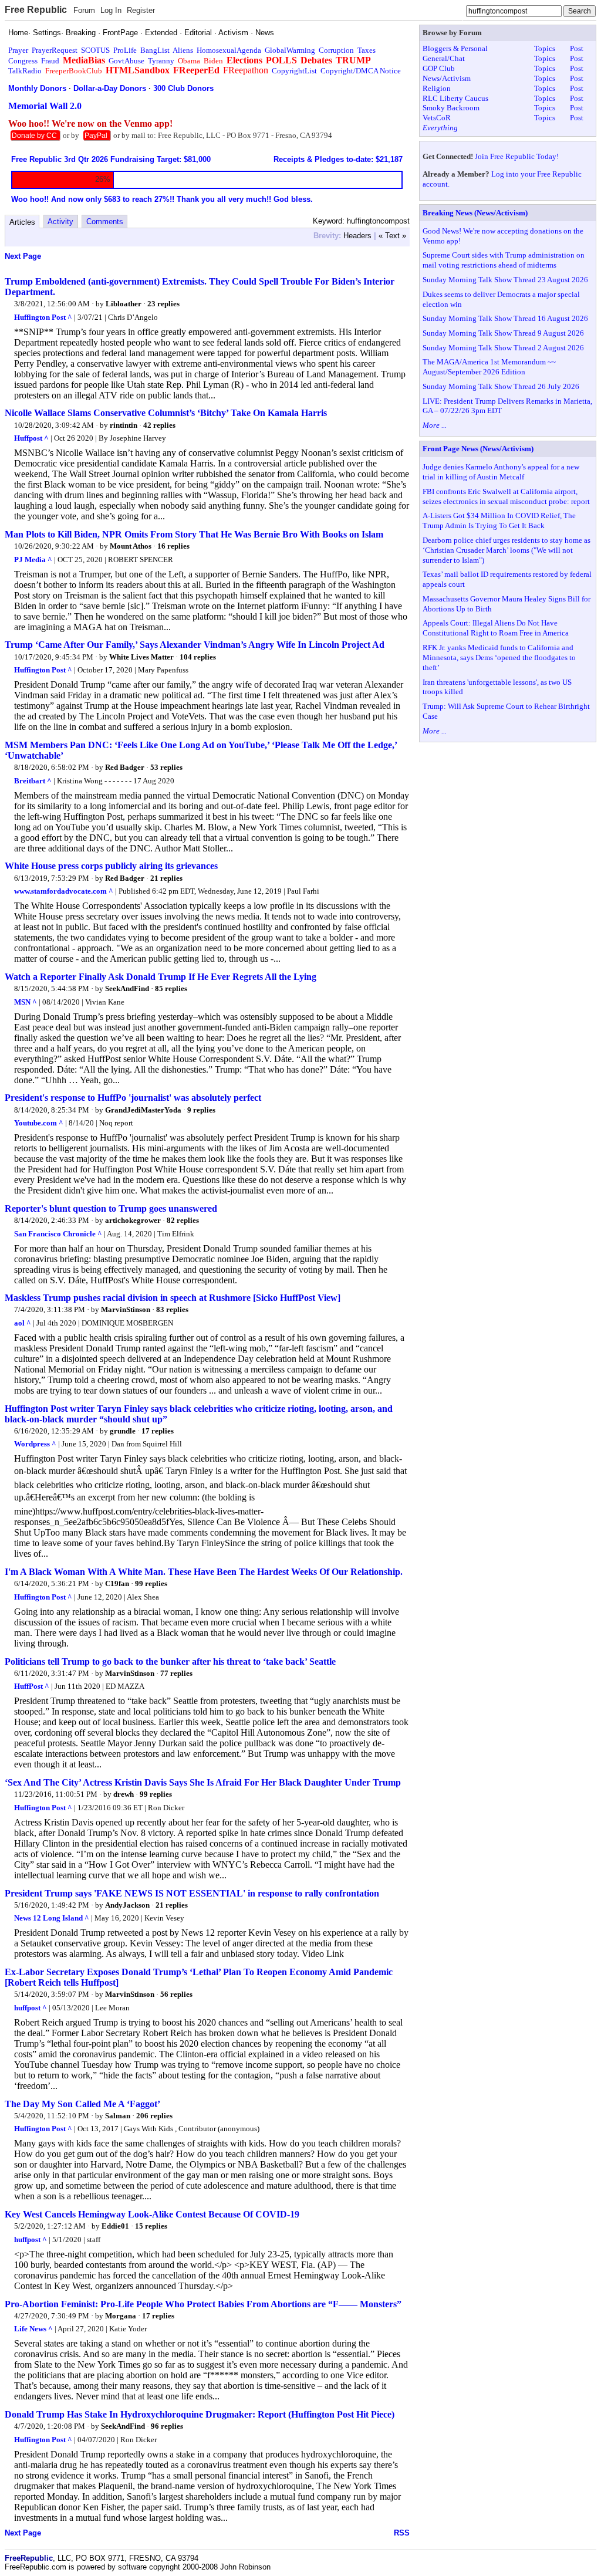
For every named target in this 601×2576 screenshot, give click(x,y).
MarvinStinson (126, 1309)
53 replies (166, 767)
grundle (123, 1431)
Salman (118, 2116)
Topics (545, 48)
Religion (437, 88)
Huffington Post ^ (43, 317)
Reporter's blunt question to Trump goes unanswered (111, 1208)
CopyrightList (294, 71)
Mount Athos (131, 546)
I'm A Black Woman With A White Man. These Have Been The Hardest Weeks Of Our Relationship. (204, 1572)
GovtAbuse (126, 61)
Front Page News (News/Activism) (478, 449)
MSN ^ (26, 1002)
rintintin (124, 425)
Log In (111, 10)
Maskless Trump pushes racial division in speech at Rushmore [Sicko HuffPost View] (173, 1298)
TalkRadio (25, 71)
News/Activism (447, 78)
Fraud (50, 61)
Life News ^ (33, 2329)
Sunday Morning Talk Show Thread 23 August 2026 (505, 280)
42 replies (159, 425)
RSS (402, 2533)
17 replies (158, 1431)
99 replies (151, 1583)
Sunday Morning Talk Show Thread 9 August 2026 (503, 333)
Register (141, 10)
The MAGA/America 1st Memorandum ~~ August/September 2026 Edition (489, 367)
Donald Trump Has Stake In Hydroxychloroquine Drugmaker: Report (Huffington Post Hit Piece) (200, 2414)
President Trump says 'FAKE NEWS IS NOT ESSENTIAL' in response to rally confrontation (192, 1893)
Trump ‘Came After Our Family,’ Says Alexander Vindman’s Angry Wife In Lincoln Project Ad (195, 645)
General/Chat (444, 58)
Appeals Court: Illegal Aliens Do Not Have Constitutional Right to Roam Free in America (496, 628)
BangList (155, 50)
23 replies (163, 304)
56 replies (176, 1994)
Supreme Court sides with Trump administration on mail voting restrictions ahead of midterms (504, 260)
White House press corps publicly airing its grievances (111, 866)
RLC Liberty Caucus (455, 98)
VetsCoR (437, 118)
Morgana (121, 2316)
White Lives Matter (141, 657)
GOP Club (439, 68)
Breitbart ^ (33, 781)
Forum (84, 10)
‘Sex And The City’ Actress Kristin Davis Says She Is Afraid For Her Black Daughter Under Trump (203, 1782)
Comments (105, 222)
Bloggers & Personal (455, 48)
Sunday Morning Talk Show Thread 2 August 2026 (503, 348)
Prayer (18, 50)
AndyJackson (127, 1905)
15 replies (151, 2226)
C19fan (117, 1583)
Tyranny (161, 61)
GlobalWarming (290, 50)
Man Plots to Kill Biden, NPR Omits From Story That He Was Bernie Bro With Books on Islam (194, 534)
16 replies (173, 546)
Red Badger (125, 767)
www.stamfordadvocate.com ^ (64, 891)
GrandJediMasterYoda (143, 1110)
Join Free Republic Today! (517, 156)
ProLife (125, 50)
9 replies (201, 1110)
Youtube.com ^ (39, 1123)
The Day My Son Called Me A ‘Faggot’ (82, 2104)
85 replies (171, 988)
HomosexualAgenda (229, 50)
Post (577, 48)
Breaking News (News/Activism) (475, 213)
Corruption (336, 50)
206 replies (154, 2116)
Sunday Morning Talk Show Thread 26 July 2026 (501, 386)
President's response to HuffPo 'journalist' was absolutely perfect (133, 1098)
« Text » (392, 236)
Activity (60, 222)
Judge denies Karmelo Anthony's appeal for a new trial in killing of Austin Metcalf (501, 472)
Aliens (183, 50)
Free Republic (36, 10)
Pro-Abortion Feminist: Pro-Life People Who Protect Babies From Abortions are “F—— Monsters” (203, 2304)
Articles (22, 222)
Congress (23, 61)
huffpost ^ (31, 2008)
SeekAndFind (127, 988)
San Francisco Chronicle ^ (58, 1234)
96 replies (167, 2426)
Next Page (23, 256)
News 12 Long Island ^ (52, 1918)
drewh (124, 1794)
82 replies (183, 1220)
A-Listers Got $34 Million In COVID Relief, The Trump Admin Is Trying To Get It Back (499, 520)
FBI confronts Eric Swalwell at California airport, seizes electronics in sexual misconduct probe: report (506, 496)
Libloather (124, 304)
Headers (357, 236)
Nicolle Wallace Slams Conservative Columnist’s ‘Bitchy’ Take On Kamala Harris (166, 413)
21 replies (166, 878)
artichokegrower (133, 1220)
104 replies (198, 657)
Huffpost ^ (31, 438)
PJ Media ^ (33, 560)
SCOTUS (95, 50)
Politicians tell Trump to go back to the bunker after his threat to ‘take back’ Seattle (170, 1661)
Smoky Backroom (451, 108)
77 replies (176, 1673)
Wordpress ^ (35, 1444)
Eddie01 (115, 2226)
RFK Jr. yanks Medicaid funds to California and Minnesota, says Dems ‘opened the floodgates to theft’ (499, 657)
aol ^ (23, 1323)
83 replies (172, 1309)
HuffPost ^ (32, 1686)
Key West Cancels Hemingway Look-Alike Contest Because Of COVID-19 (152, 2214)
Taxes (367, 50)
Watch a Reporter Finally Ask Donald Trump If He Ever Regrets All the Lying (161, 977)
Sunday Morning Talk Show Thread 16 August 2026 (505, 318)
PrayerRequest (55, 50)
